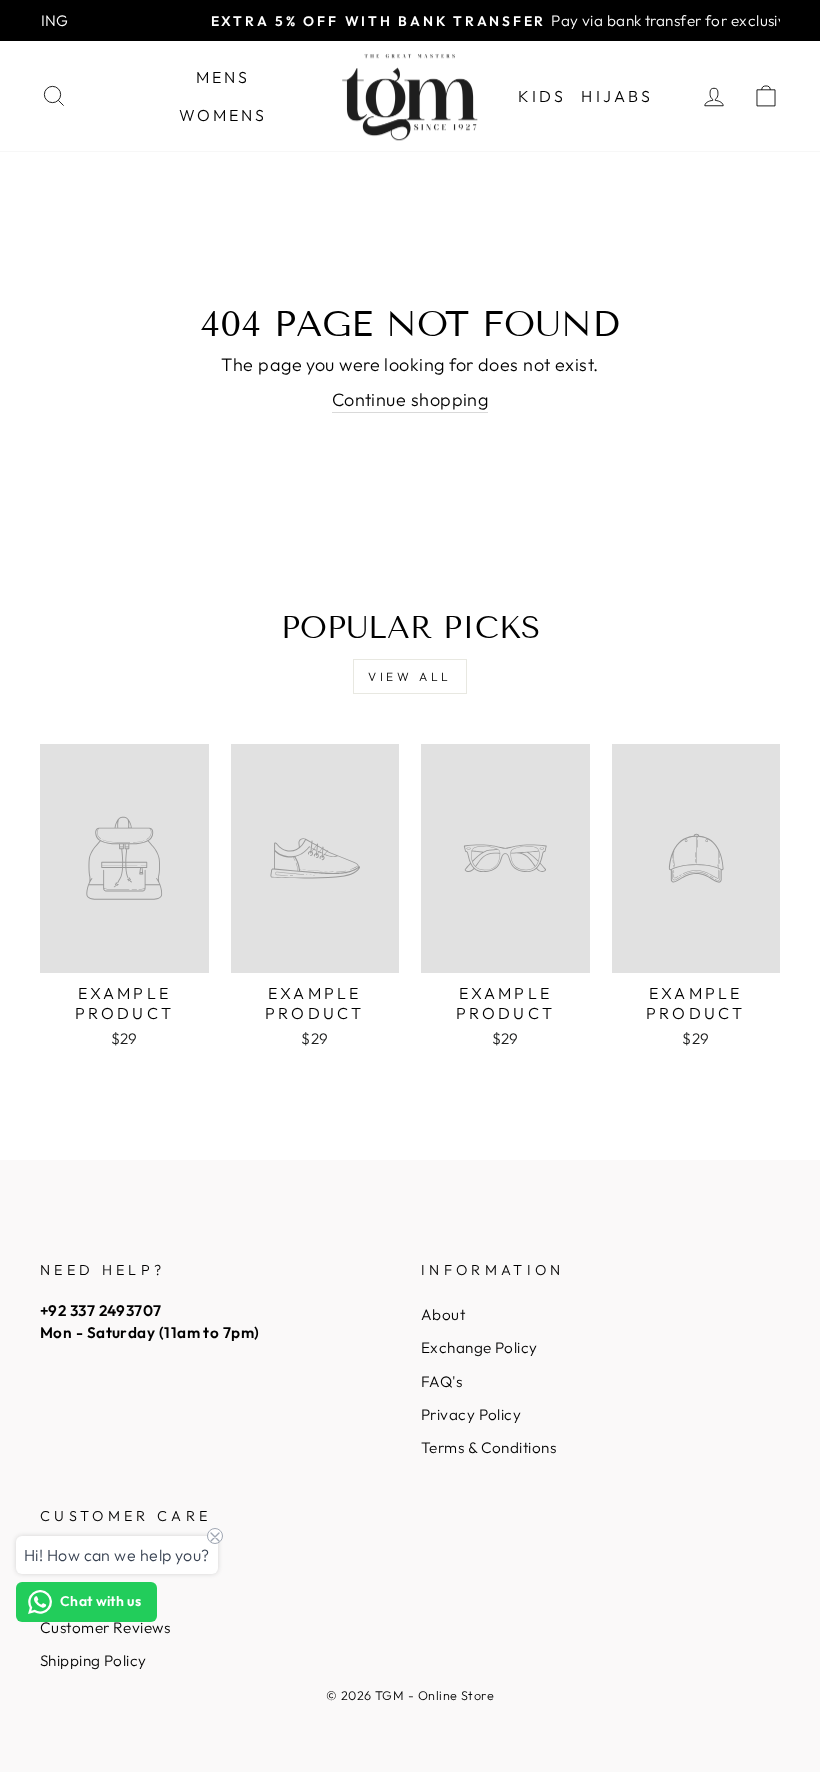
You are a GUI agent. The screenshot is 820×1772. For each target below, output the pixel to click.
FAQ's (441, 1381)
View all (410, 676)
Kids (542, 96)
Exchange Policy (479, 1347)
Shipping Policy (93, 1660)
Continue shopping (410, 399)
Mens (223, 77)
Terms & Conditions (488, 1447)
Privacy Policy (471, 1414)
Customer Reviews (105, 1627)
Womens (223, 115)
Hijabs (617, 96)
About (443, 1314)
